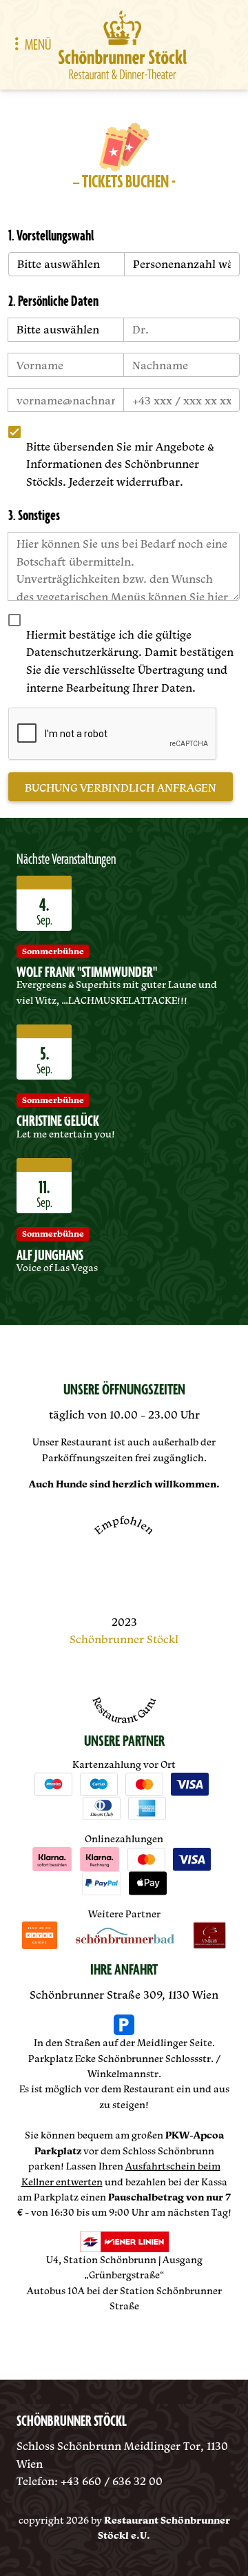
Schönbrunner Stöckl (124, 1639)
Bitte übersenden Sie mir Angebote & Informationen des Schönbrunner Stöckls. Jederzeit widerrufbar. (120, 464)
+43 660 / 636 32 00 (112, 2481)
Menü (38, 45)
